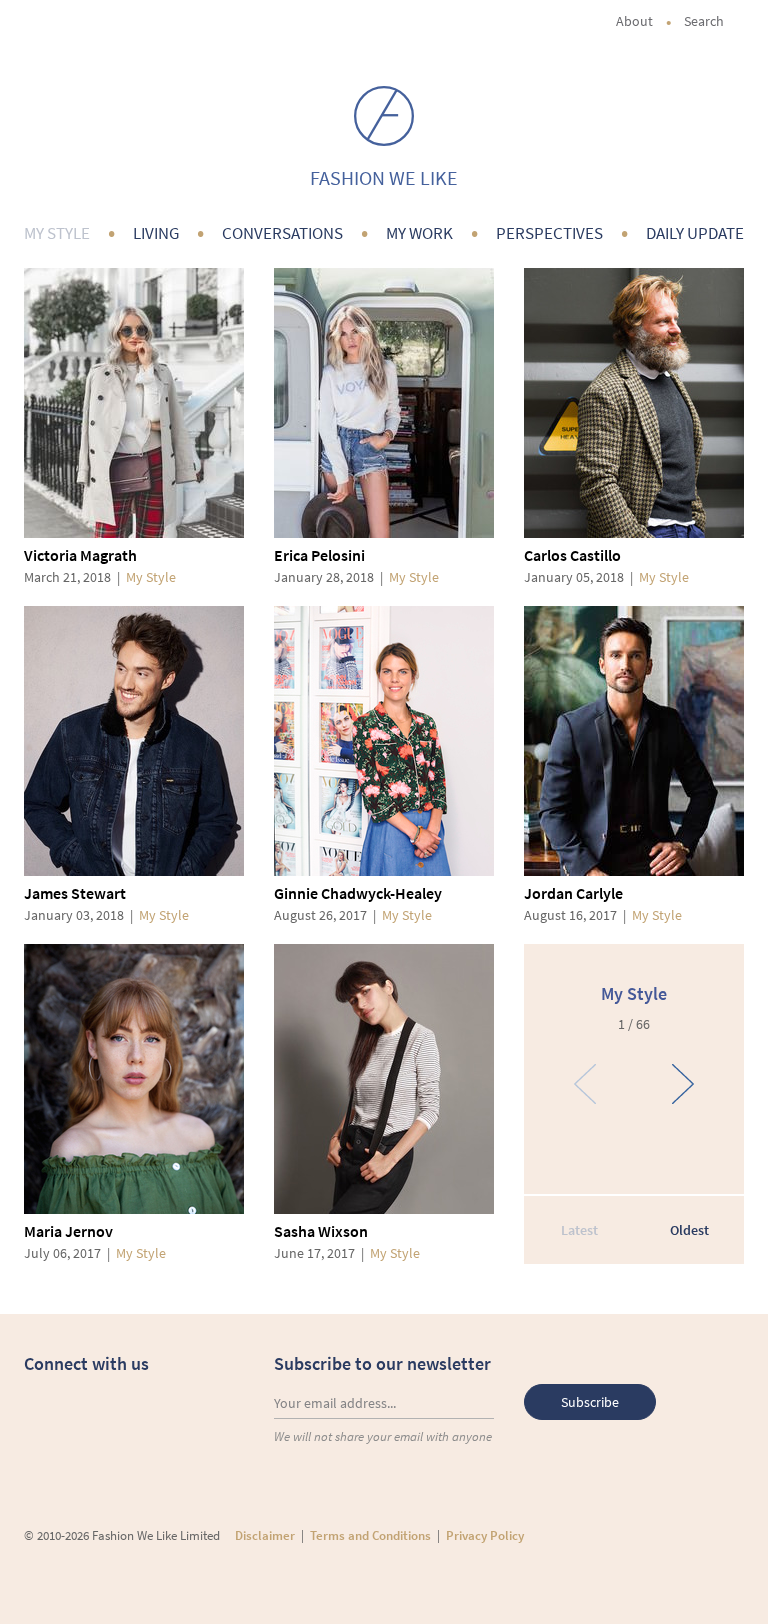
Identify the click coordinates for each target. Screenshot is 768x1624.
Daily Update (695, 233)
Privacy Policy (485, 1535)
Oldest (689, 1230)
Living (156, 233)
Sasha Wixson (321, 1231)
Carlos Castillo (572, 555)
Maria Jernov (68, 1231)
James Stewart (75, 893)
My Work (419, 233)
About (634, 21)
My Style (57, 233)
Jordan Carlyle (573, 893)
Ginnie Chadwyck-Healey (358, 893)
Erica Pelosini (319, 555)
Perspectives (549, 233)
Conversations (282, 233)
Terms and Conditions (370, 1535)
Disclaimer (265, 1535)
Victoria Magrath (80, 555)
